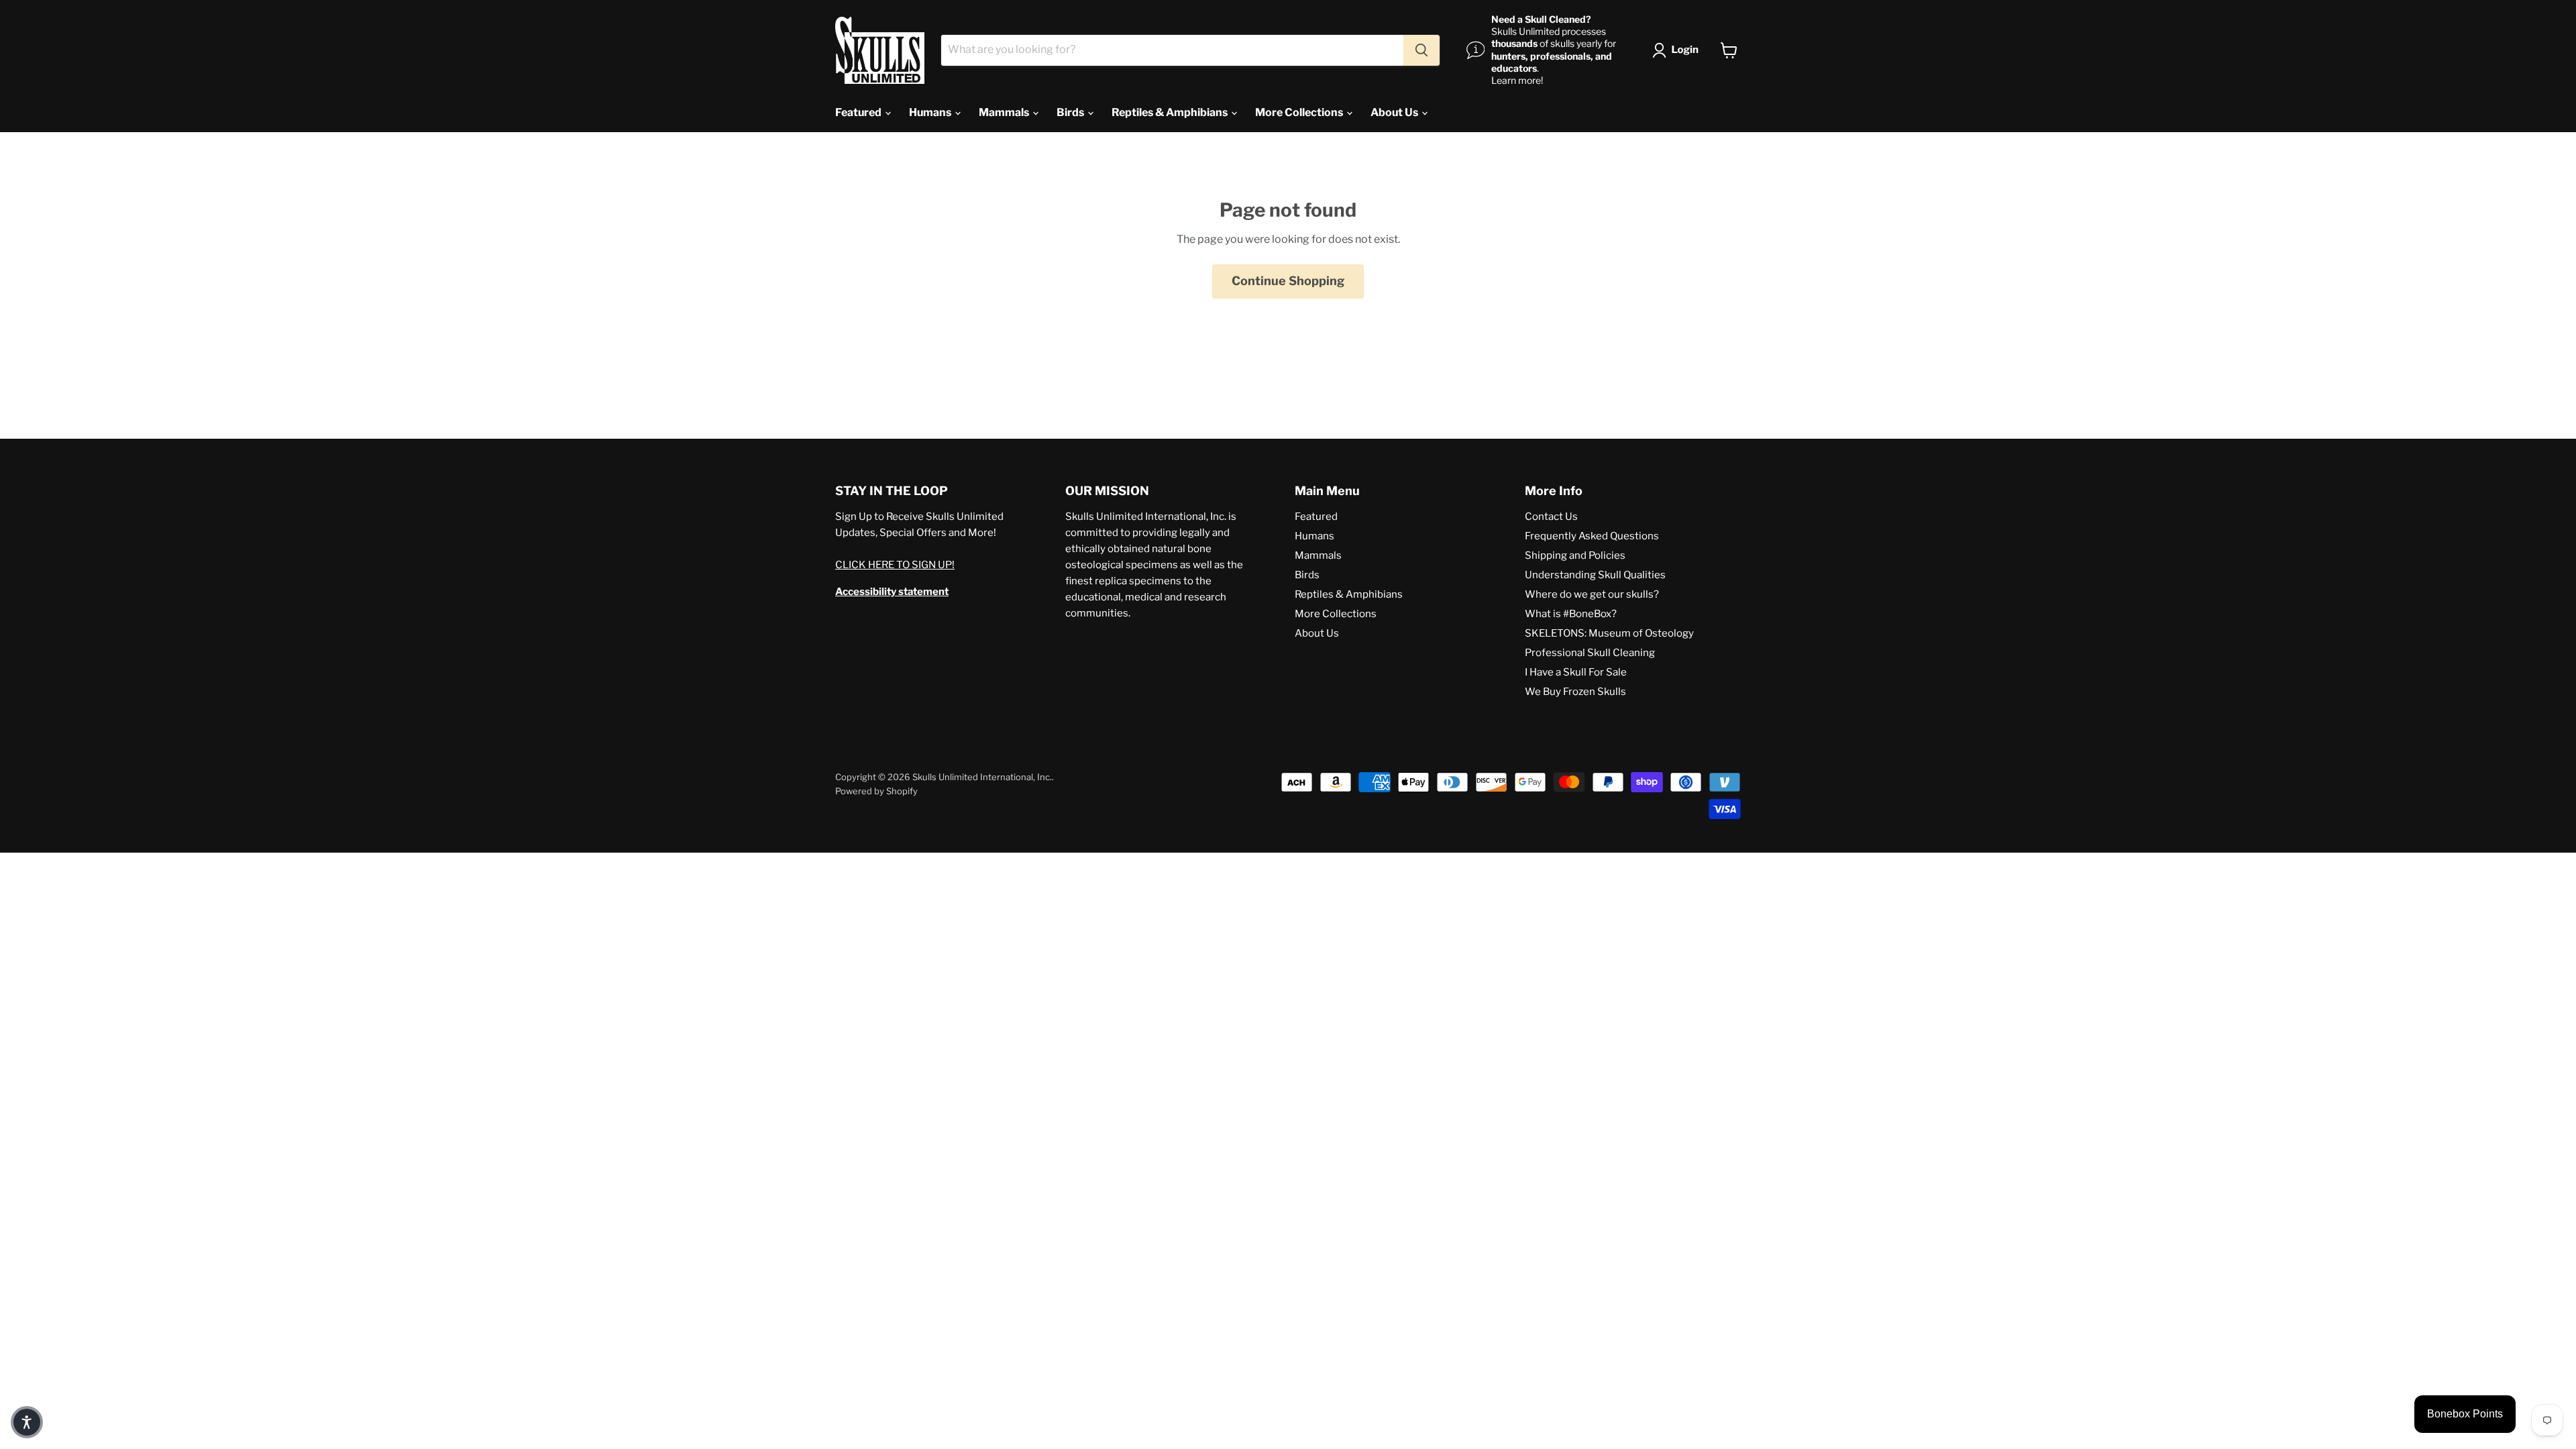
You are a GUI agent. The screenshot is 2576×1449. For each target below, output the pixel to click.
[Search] (1421, 50)
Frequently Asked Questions (1592, 536)
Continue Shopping (1288, 281)
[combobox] (1172, 50)
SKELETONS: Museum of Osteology (1609, 633)
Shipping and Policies (1575, 555)
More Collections (1300, 112)
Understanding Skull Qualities (1595, 575)
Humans (931, 112)
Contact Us (1551, 517)
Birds (1071, 112)
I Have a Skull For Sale (1576, 672)
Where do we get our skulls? (1592, 594)
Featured (859, 112)
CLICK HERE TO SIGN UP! (895, 565)
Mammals (1005, 112)
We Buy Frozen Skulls (1575, 692)
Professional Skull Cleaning (1590, 653)
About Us (1395, 112)
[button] (1678, 50)
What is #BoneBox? (1571, 614)
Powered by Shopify (876, 791)
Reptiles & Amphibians (1171, 112)
